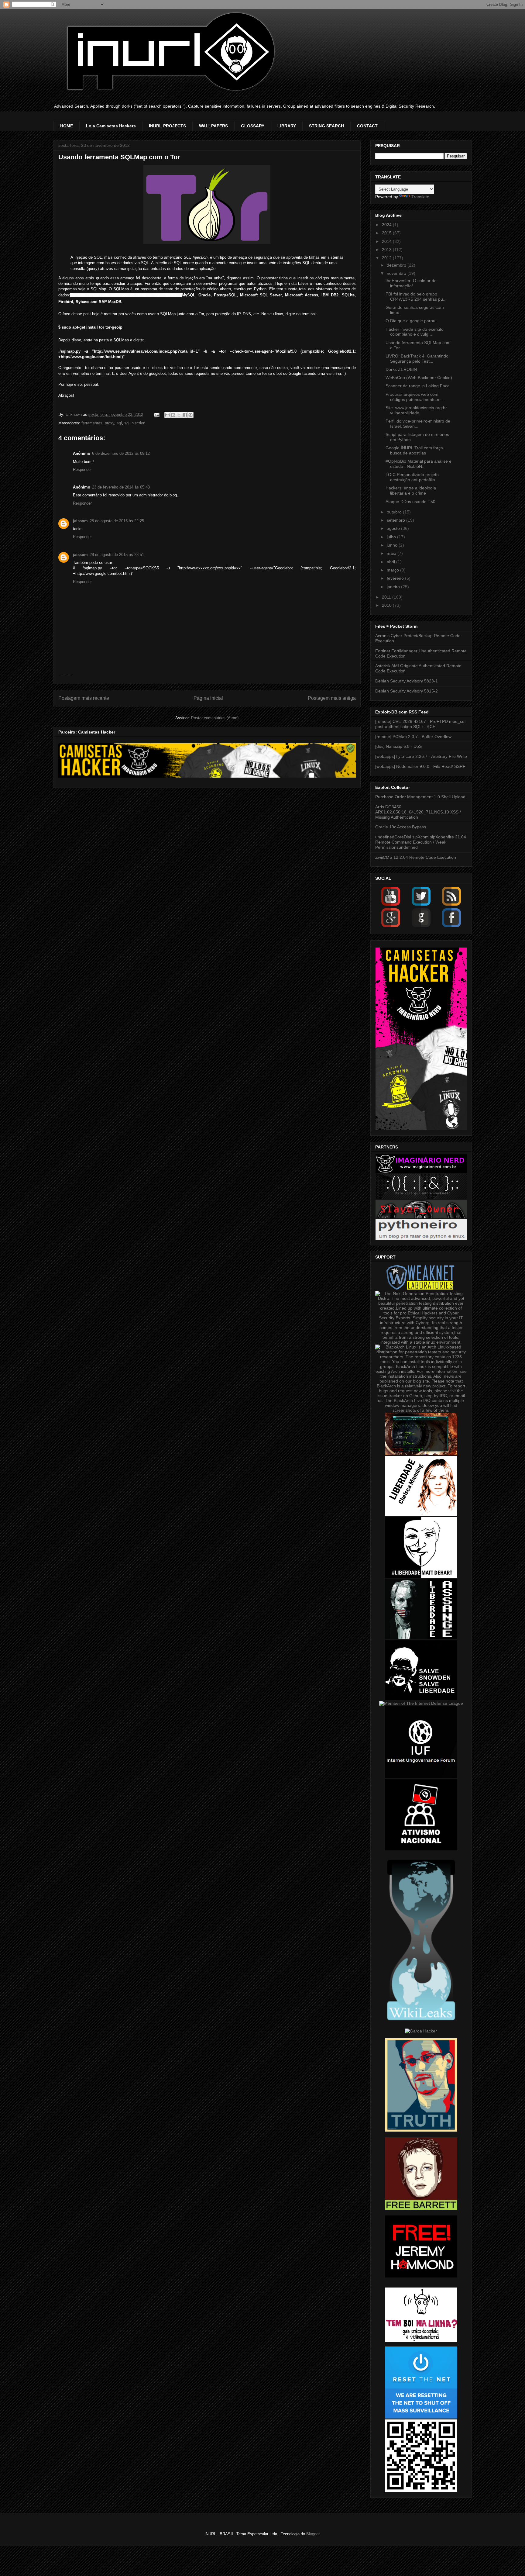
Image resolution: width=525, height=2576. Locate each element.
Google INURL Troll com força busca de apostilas (414, 450)
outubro (395, 512)
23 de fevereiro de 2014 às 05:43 (121, 487)
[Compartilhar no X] (179, 415)
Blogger (313, 2534)
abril (391, 562)
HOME (67, 126)
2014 (387, 241)
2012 (387, 258)
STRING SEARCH (326, 126)
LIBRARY (287, 126)
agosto (394, 528)
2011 (387, 597)
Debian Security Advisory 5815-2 (407, 691)
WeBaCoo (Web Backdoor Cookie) (419, 378)
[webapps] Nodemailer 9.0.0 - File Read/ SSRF (420, 766)
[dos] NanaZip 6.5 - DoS (398, 746)
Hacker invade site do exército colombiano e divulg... (415, 332)
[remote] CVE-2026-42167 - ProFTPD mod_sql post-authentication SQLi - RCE (420, 724)
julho (392, 537)
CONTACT (367, 126)
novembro (397, 273)
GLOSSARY (253, 126)
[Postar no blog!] (173, 415)
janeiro (394, 587)
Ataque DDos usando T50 (410, 502)
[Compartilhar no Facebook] (185, 415)
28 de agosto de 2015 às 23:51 (117, 555)
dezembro (397, 265)
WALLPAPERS (213, 126)
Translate (420, 197)
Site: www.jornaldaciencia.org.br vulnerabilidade (416, 410)
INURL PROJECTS (167, 126)
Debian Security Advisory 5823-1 (407, 681)
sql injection (135, 423)
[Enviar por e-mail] (167, 415)
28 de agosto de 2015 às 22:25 (117, 521)
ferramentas (92, 423)
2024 (387, 225)
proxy (110, 423)
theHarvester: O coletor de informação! (411, 283)
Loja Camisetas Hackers (111, 126)
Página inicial (208, 698)
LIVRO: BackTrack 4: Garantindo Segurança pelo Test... (417, 359)
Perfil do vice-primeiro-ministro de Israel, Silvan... (418, 424)
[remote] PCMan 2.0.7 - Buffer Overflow (413, 737)
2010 (387, 605)
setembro (396, 520)
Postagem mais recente (84, 698)
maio (392, 553)
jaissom (80, 521)
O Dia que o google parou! (411, 321)
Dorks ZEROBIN (401, 369)
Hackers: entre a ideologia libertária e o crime (411, 490)
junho (393, 545)
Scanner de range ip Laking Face (418, 386)
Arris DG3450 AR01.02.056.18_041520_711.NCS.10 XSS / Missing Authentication (418, 812)
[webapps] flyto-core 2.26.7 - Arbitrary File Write (421, 756)
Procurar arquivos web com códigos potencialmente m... (415, 397)
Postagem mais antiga (332, 698)
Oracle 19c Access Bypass (401, 827)
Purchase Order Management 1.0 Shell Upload (420, 797)
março (393, 570)
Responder (82, 470)
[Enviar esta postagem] (157, 414)
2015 (387, 233)
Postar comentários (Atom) (215, 718)
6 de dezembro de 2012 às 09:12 (121, 453)
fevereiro (396, 578)
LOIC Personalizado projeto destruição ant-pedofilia (412, 477)
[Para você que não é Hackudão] (421, 1197)
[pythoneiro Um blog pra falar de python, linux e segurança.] (421, 1238)
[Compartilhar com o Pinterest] (190, 415)
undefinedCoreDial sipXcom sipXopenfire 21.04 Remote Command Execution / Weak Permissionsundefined (421, 842)
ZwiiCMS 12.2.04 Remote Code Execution (416, 857)
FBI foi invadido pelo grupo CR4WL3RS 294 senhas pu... (416, 297)
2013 (387, 250)
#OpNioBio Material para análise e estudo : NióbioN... (419, 464)
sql (119, 423)
